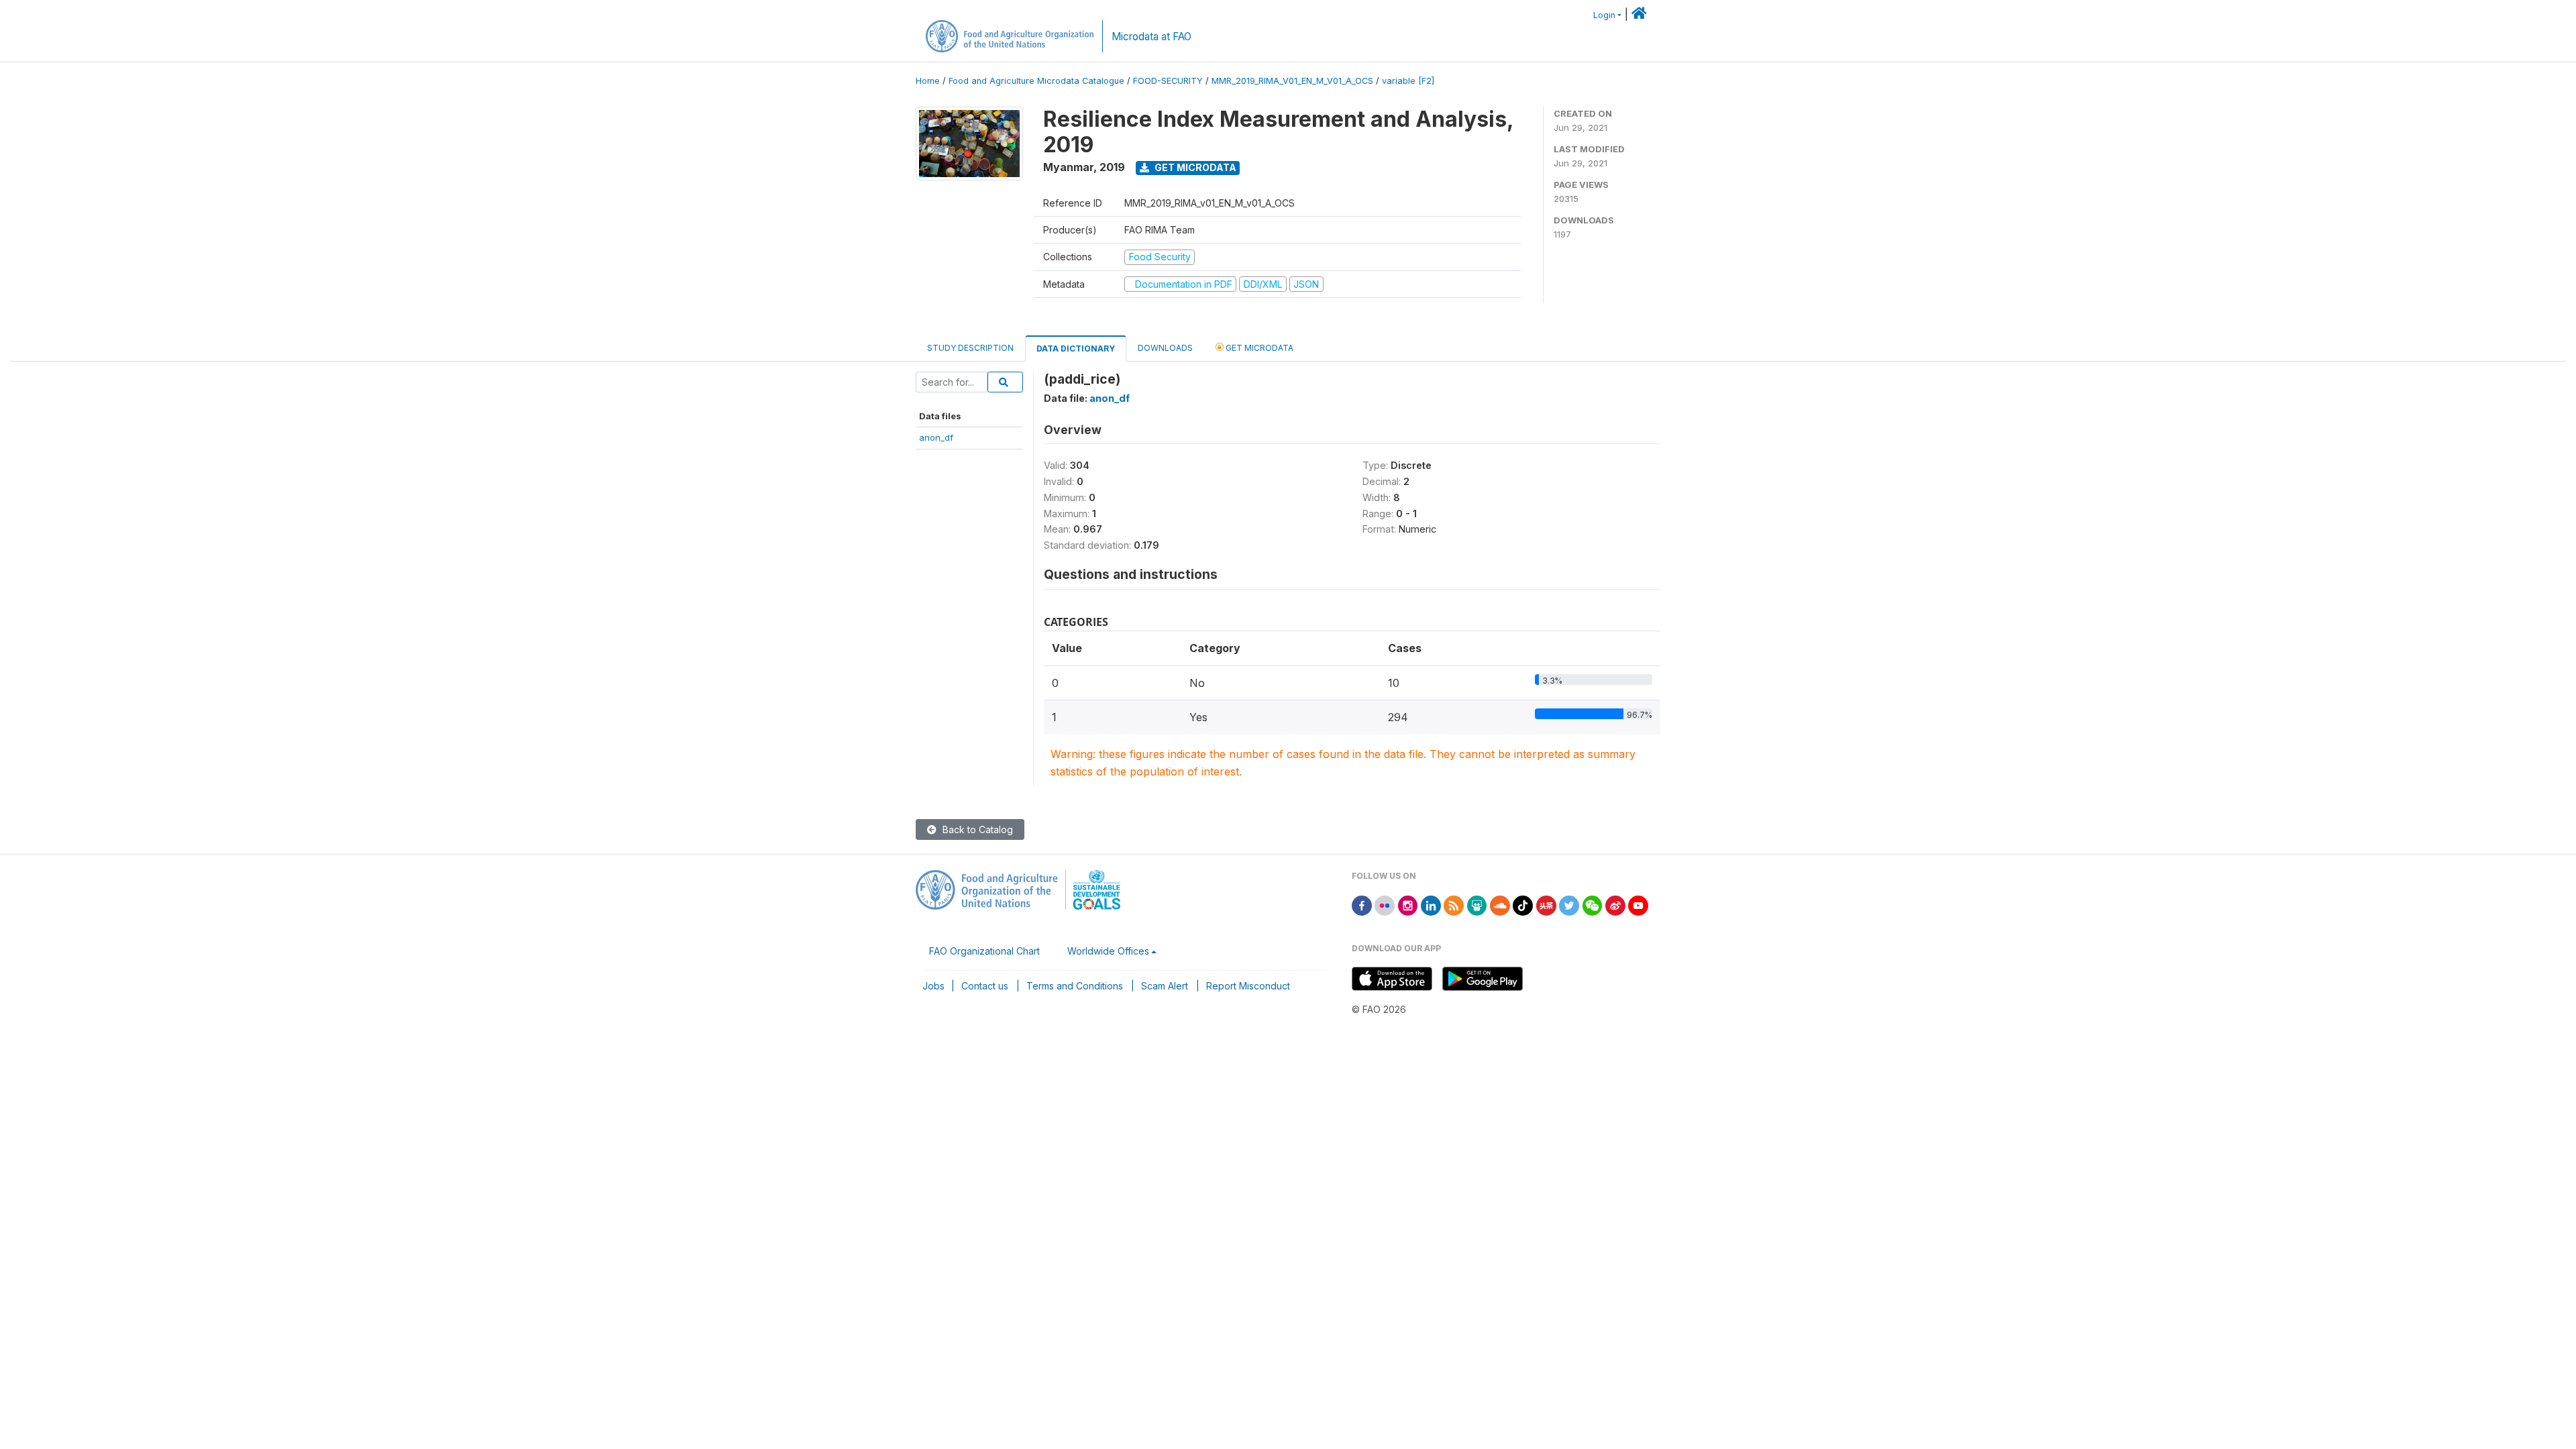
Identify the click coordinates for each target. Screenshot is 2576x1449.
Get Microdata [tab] (1258, 348)
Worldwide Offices (1108, 951)
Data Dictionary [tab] (1076, 348)
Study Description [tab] (970, 348)
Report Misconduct (1248, 986)
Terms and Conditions (1075, 986)
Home (928, 81)
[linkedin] (1431, 905)
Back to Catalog (976, 829)
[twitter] (1569, 905)
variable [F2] (1408, 81)
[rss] (1454, 905)
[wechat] (1593, 905)
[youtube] (1638, 905)
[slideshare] (1477, 905)
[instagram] (1408, 905)
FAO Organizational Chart (984, 951)
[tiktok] (1523, 905)
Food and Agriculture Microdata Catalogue (1036, 81)
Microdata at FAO (1151, 37)
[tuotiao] (1546, 905)
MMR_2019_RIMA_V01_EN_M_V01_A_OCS (1292, 81)
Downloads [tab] (1165, 348)
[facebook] (1362, 905)
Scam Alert (1165, 986)
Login (1604, 15)
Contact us (985, 986)
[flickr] (1385, 905)
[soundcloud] (1500, 905)
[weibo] (1615, 905)
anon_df (936, 437)
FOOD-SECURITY (1168, 81)
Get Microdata (1194, 167)
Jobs (933, 986)
